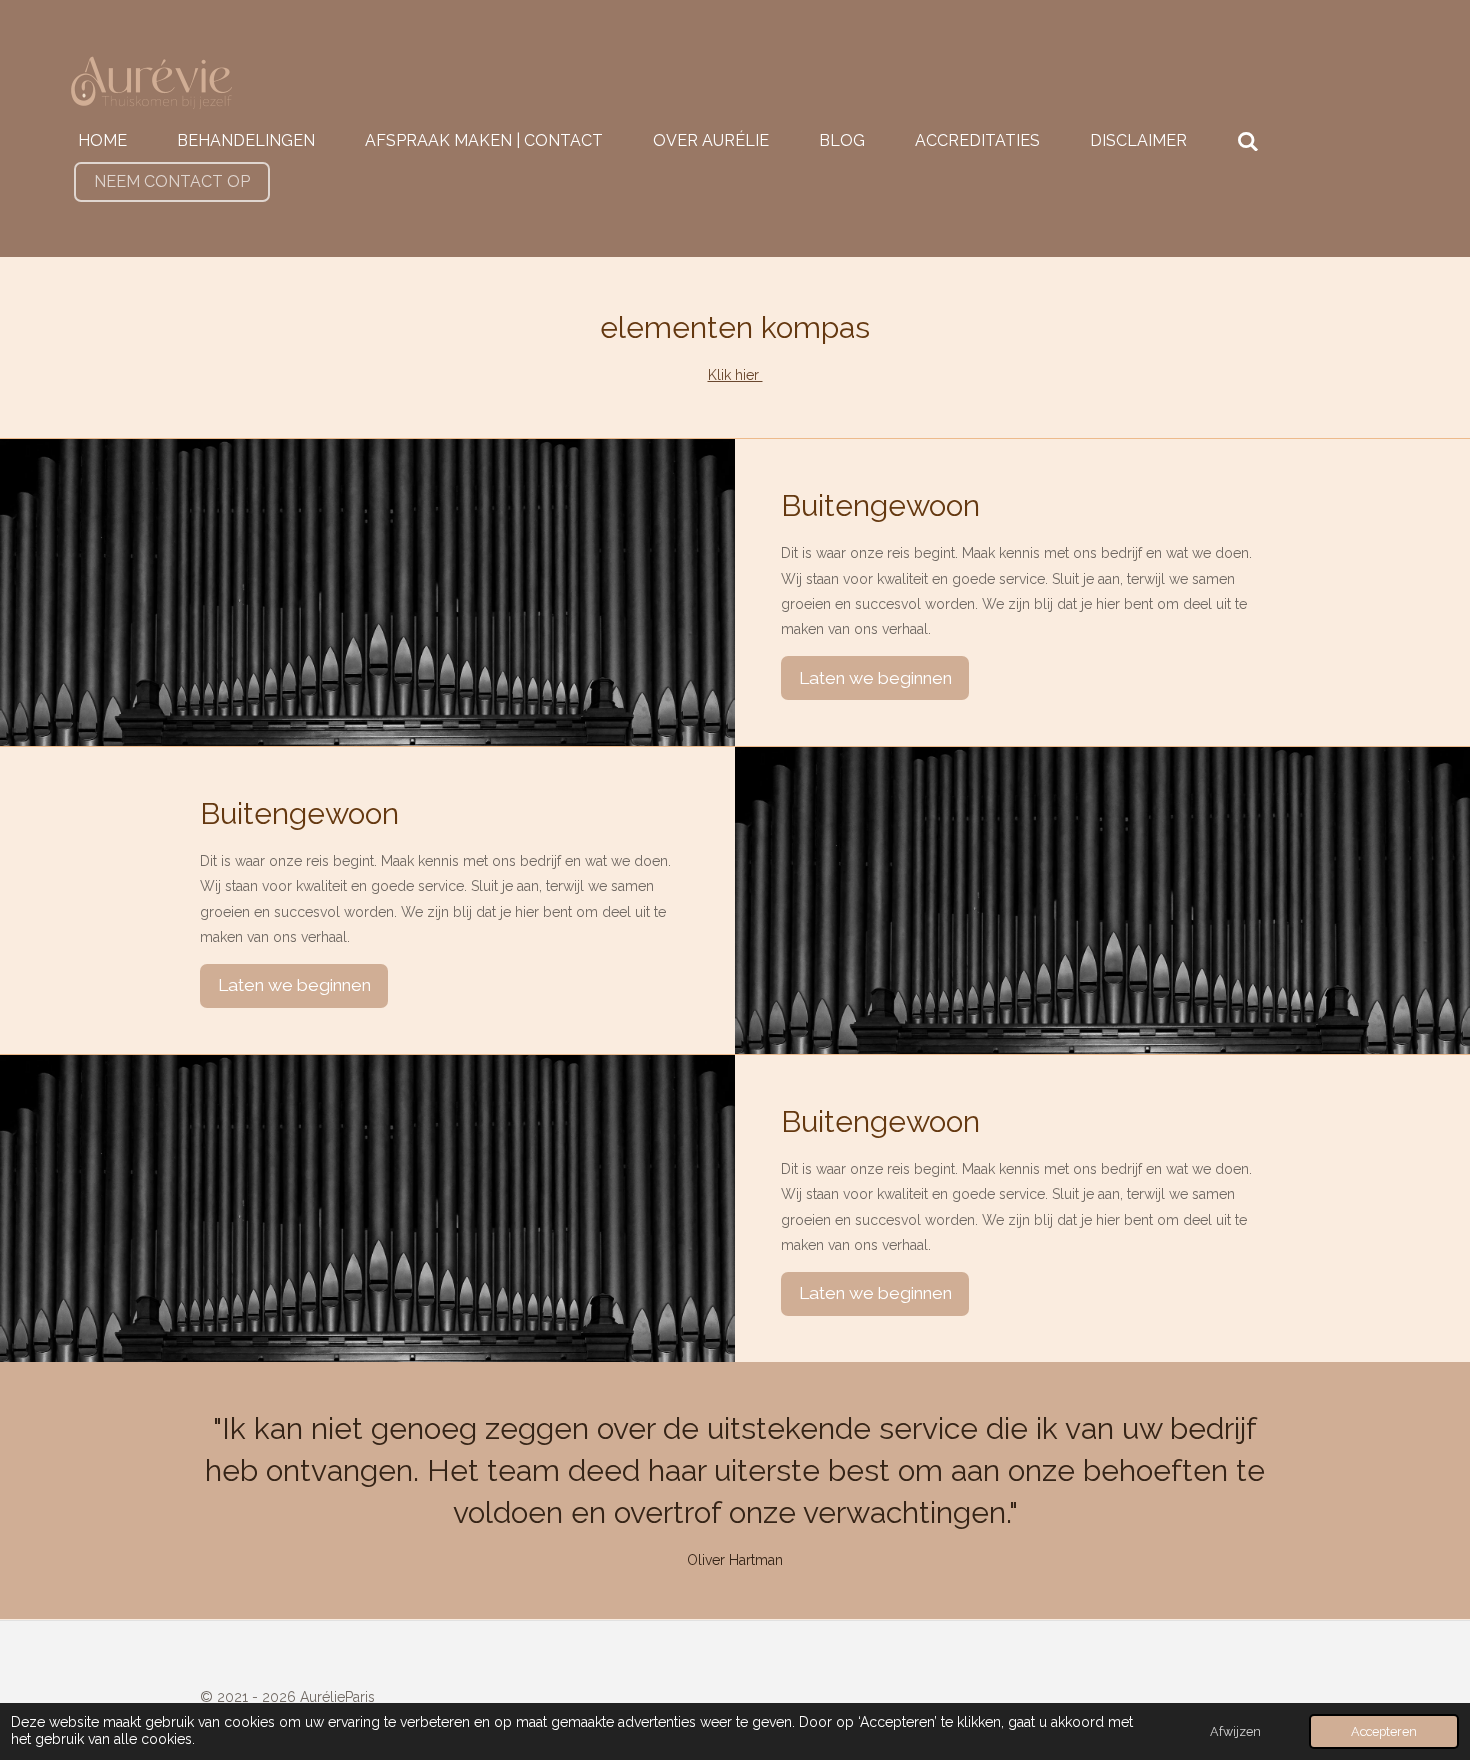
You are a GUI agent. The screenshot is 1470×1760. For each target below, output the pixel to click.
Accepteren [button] (1384, 1731)
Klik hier (735, 375)
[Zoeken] (1248, 141)
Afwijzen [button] (1235, 1731)
